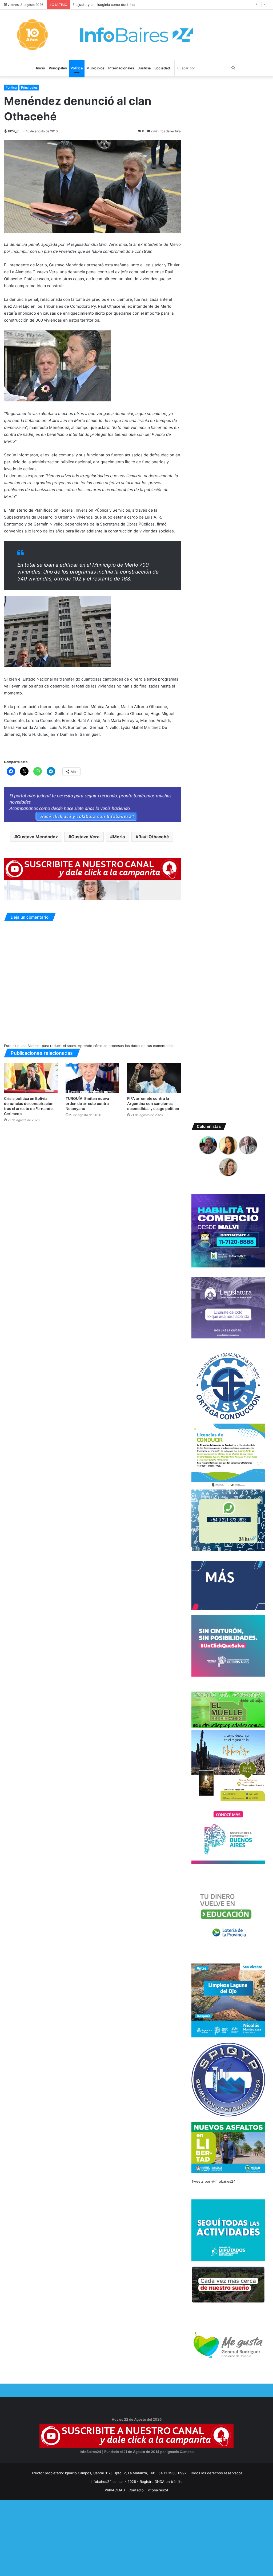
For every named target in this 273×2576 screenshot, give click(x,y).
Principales (58, 68)
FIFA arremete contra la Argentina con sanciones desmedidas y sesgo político (153, 1103)
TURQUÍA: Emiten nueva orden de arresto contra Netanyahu (87, 1103)
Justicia (144, 68)
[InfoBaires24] (136, 35)
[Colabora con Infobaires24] (92, 805)
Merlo (119, 837)
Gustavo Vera (85, 837)
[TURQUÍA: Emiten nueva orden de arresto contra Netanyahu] (92, 1078)
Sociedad (162, 68)
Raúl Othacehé (154, 837)
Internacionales (121, 68)
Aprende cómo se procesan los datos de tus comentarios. (126, 1046)
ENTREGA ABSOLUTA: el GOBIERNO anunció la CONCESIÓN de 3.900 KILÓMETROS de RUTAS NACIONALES (162, 5)
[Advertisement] (136, 2537)
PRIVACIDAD (115, 2490)
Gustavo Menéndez (37, 837)
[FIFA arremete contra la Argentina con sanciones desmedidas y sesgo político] (154, 1078)
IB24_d (13, 131)
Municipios (95, 68)
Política (77, 68)
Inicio (41, 68)
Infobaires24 (158, 2490)
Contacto (136, 2490)
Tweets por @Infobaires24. (214, 2181)
